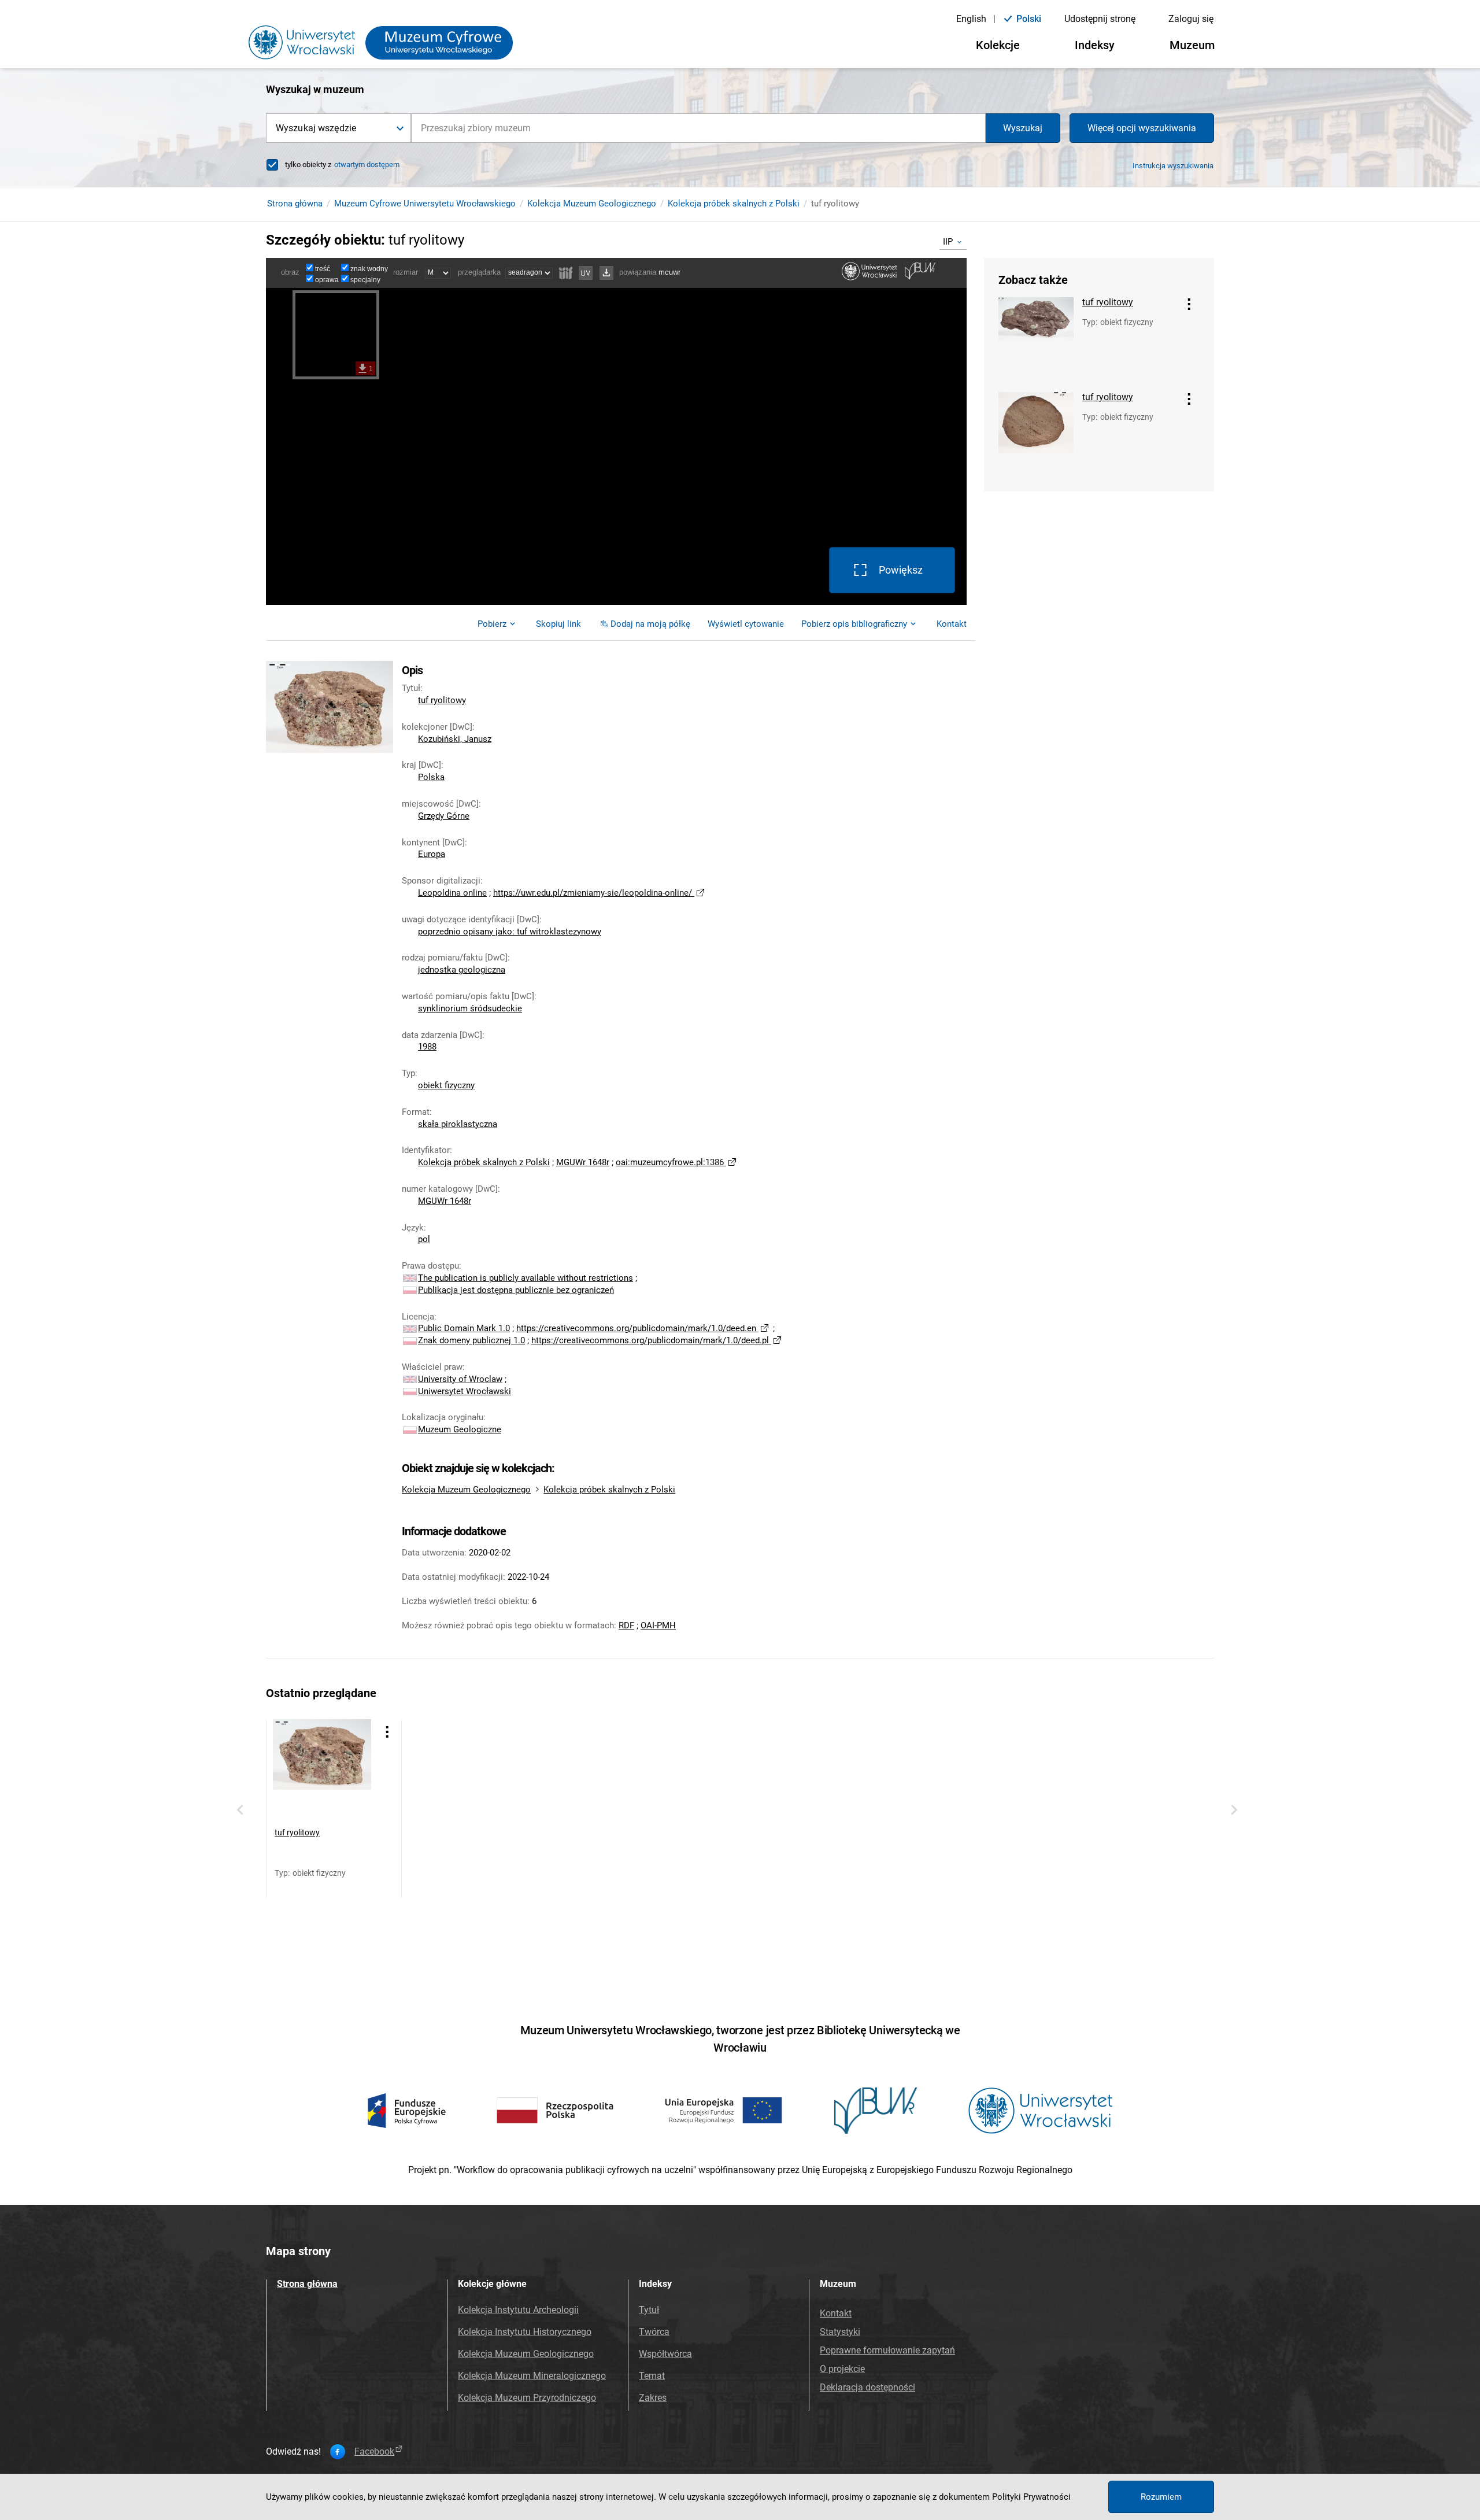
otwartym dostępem (367, 165)
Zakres (653, 2398)
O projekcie (842, 2369)
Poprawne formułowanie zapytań (887, 2350)
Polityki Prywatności (1031, 2497)
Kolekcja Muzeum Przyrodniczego (527, 2398)
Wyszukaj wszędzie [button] (316, 128)
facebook (374, 2452)
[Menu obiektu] (1189, 304)
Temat (652, 2376)
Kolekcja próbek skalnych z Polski (734, 204)
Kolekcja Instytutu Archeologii (518, 2310)
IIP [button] (948, 242)
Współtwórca (665, 2354)
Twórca (654, 2332)
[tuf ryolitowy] (1036, 339)
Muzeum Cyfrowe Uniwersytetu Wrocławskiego (425, 204)
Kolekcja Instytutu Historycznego (525, 2332)
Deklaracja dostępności (867, 2387)
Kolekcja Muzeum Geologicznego (592, 204)
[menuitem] (558, 624)
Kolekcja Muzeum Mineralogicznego (532, 2376)
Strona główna (295, 204)
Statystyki (840, 2332)
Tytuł (649, 2310)
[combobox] (698, 128)
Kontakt (836, 2313)
